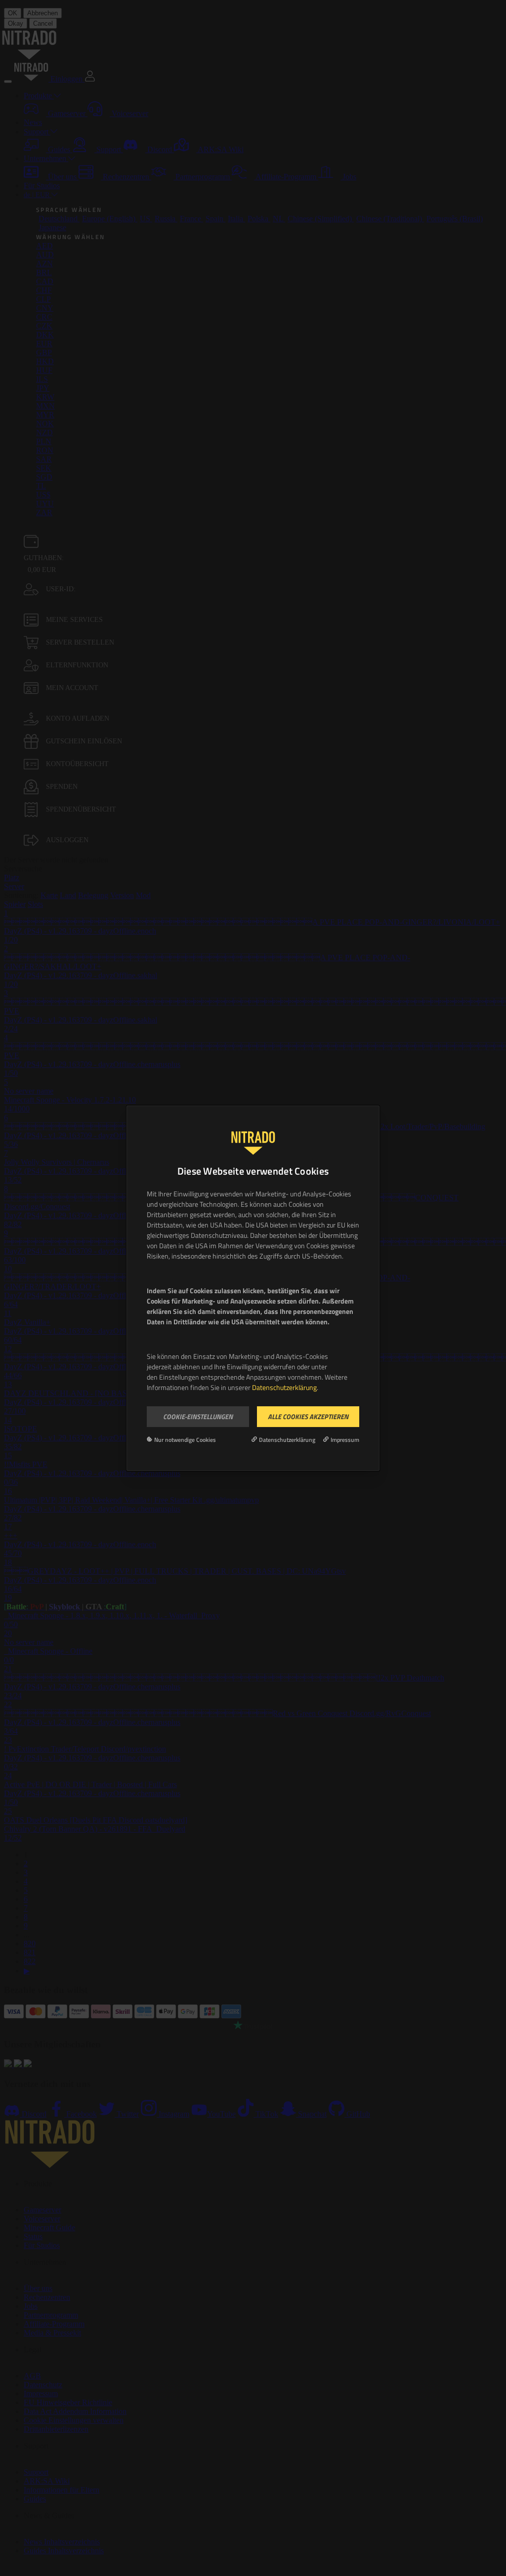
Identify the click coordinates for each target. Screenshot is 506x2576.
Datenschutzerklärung (284, 1387)
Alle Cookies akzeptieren (308, 1416)
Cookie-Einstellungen (198, 1416)
